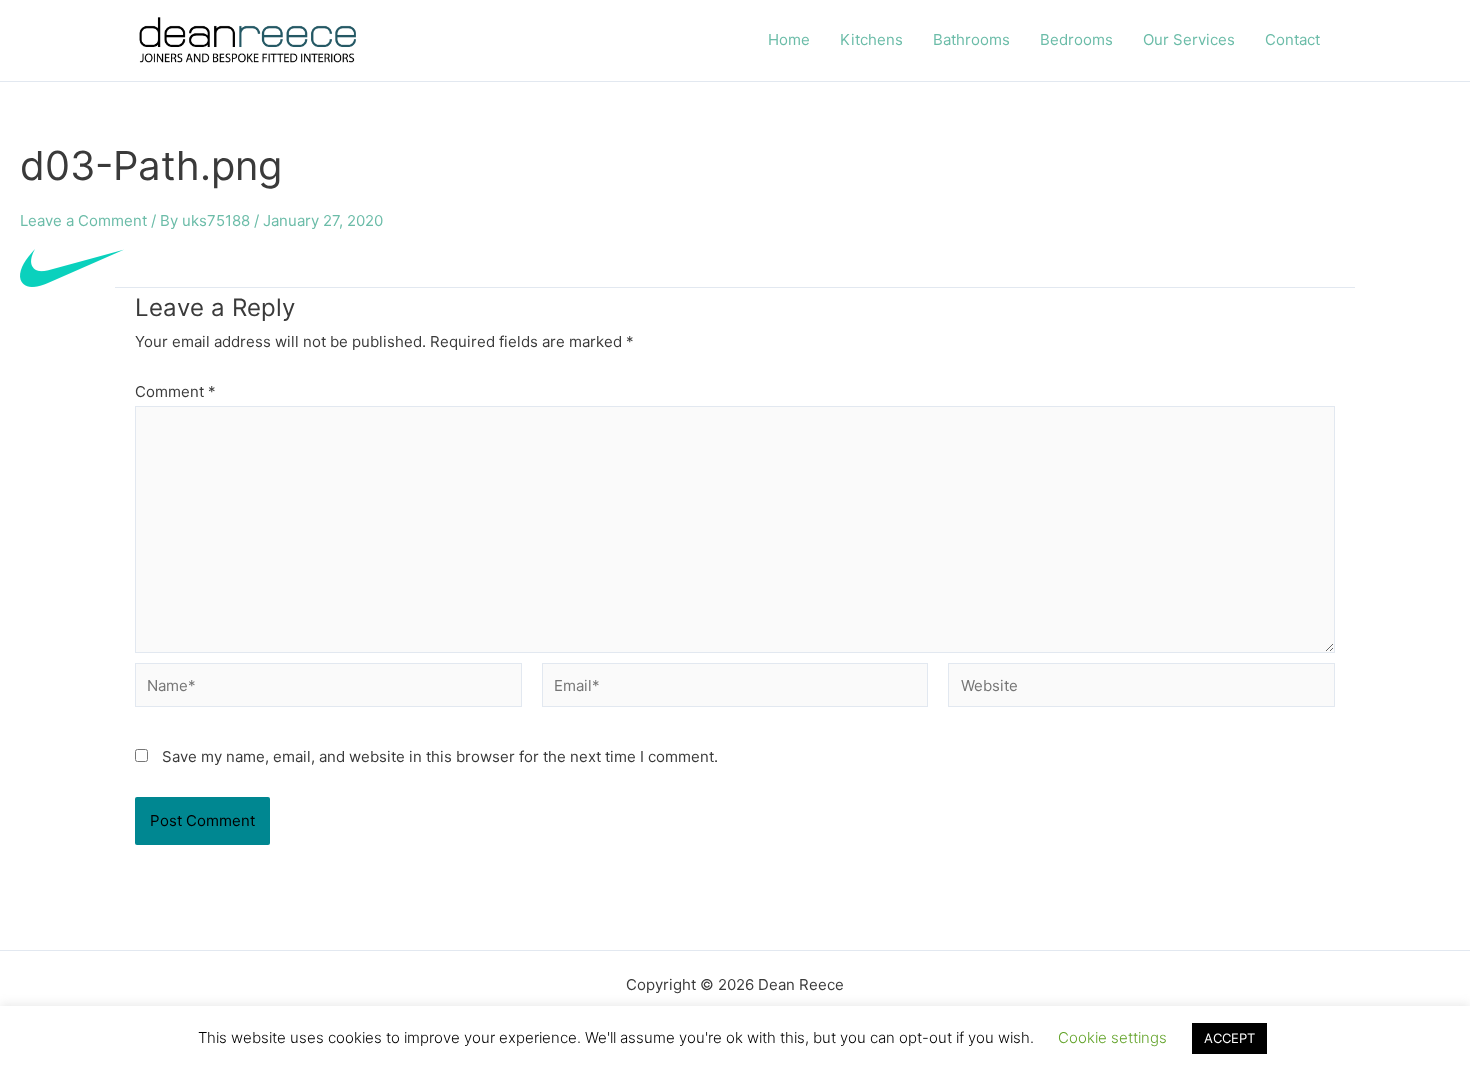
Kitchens (871, 39)
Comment (175, 391)
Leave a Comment (83, 220)
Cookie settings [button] (1112, 1037)
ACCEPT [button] (1229, 1038)
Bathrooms (971, 39)
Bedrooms (1076, 39)
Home (789, 39)
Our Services (1189, 39)
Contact (1292, 39)
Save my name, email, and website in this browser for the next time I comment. (440, 756)
